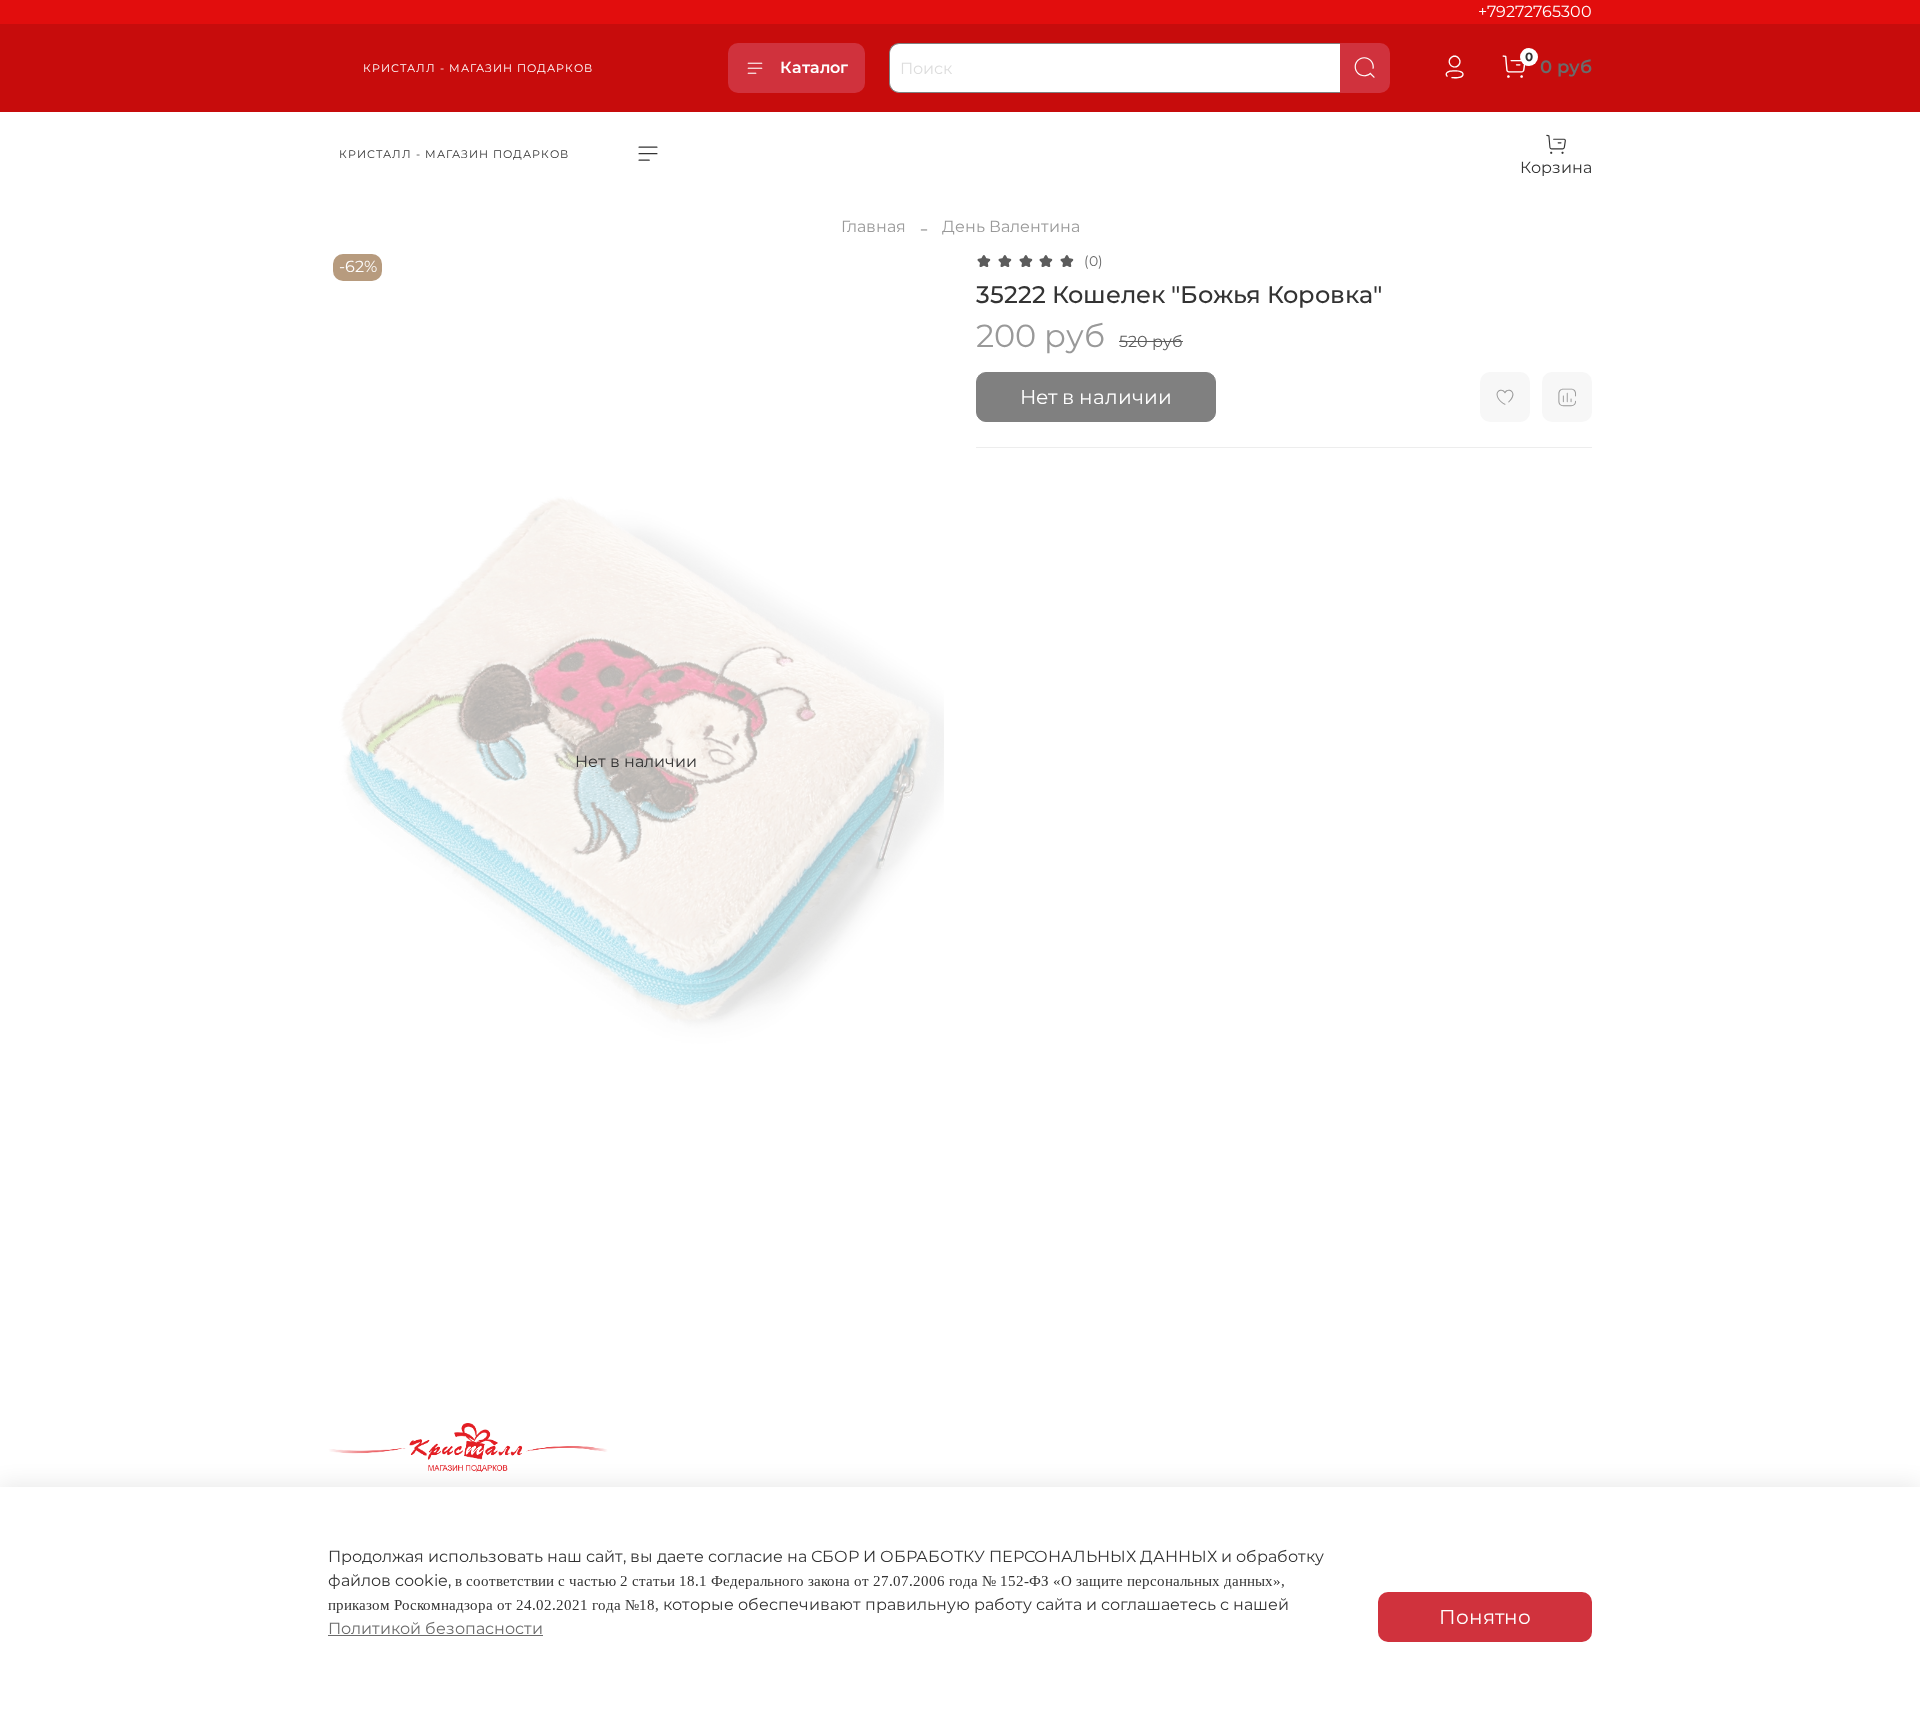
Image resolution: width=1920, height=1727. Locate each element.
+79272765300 (1535, 11)
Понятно (1485, 1617)
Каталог (814, 67)
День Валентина (1011, 226)
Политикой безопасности (435, 1628)
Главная (873, 226)
